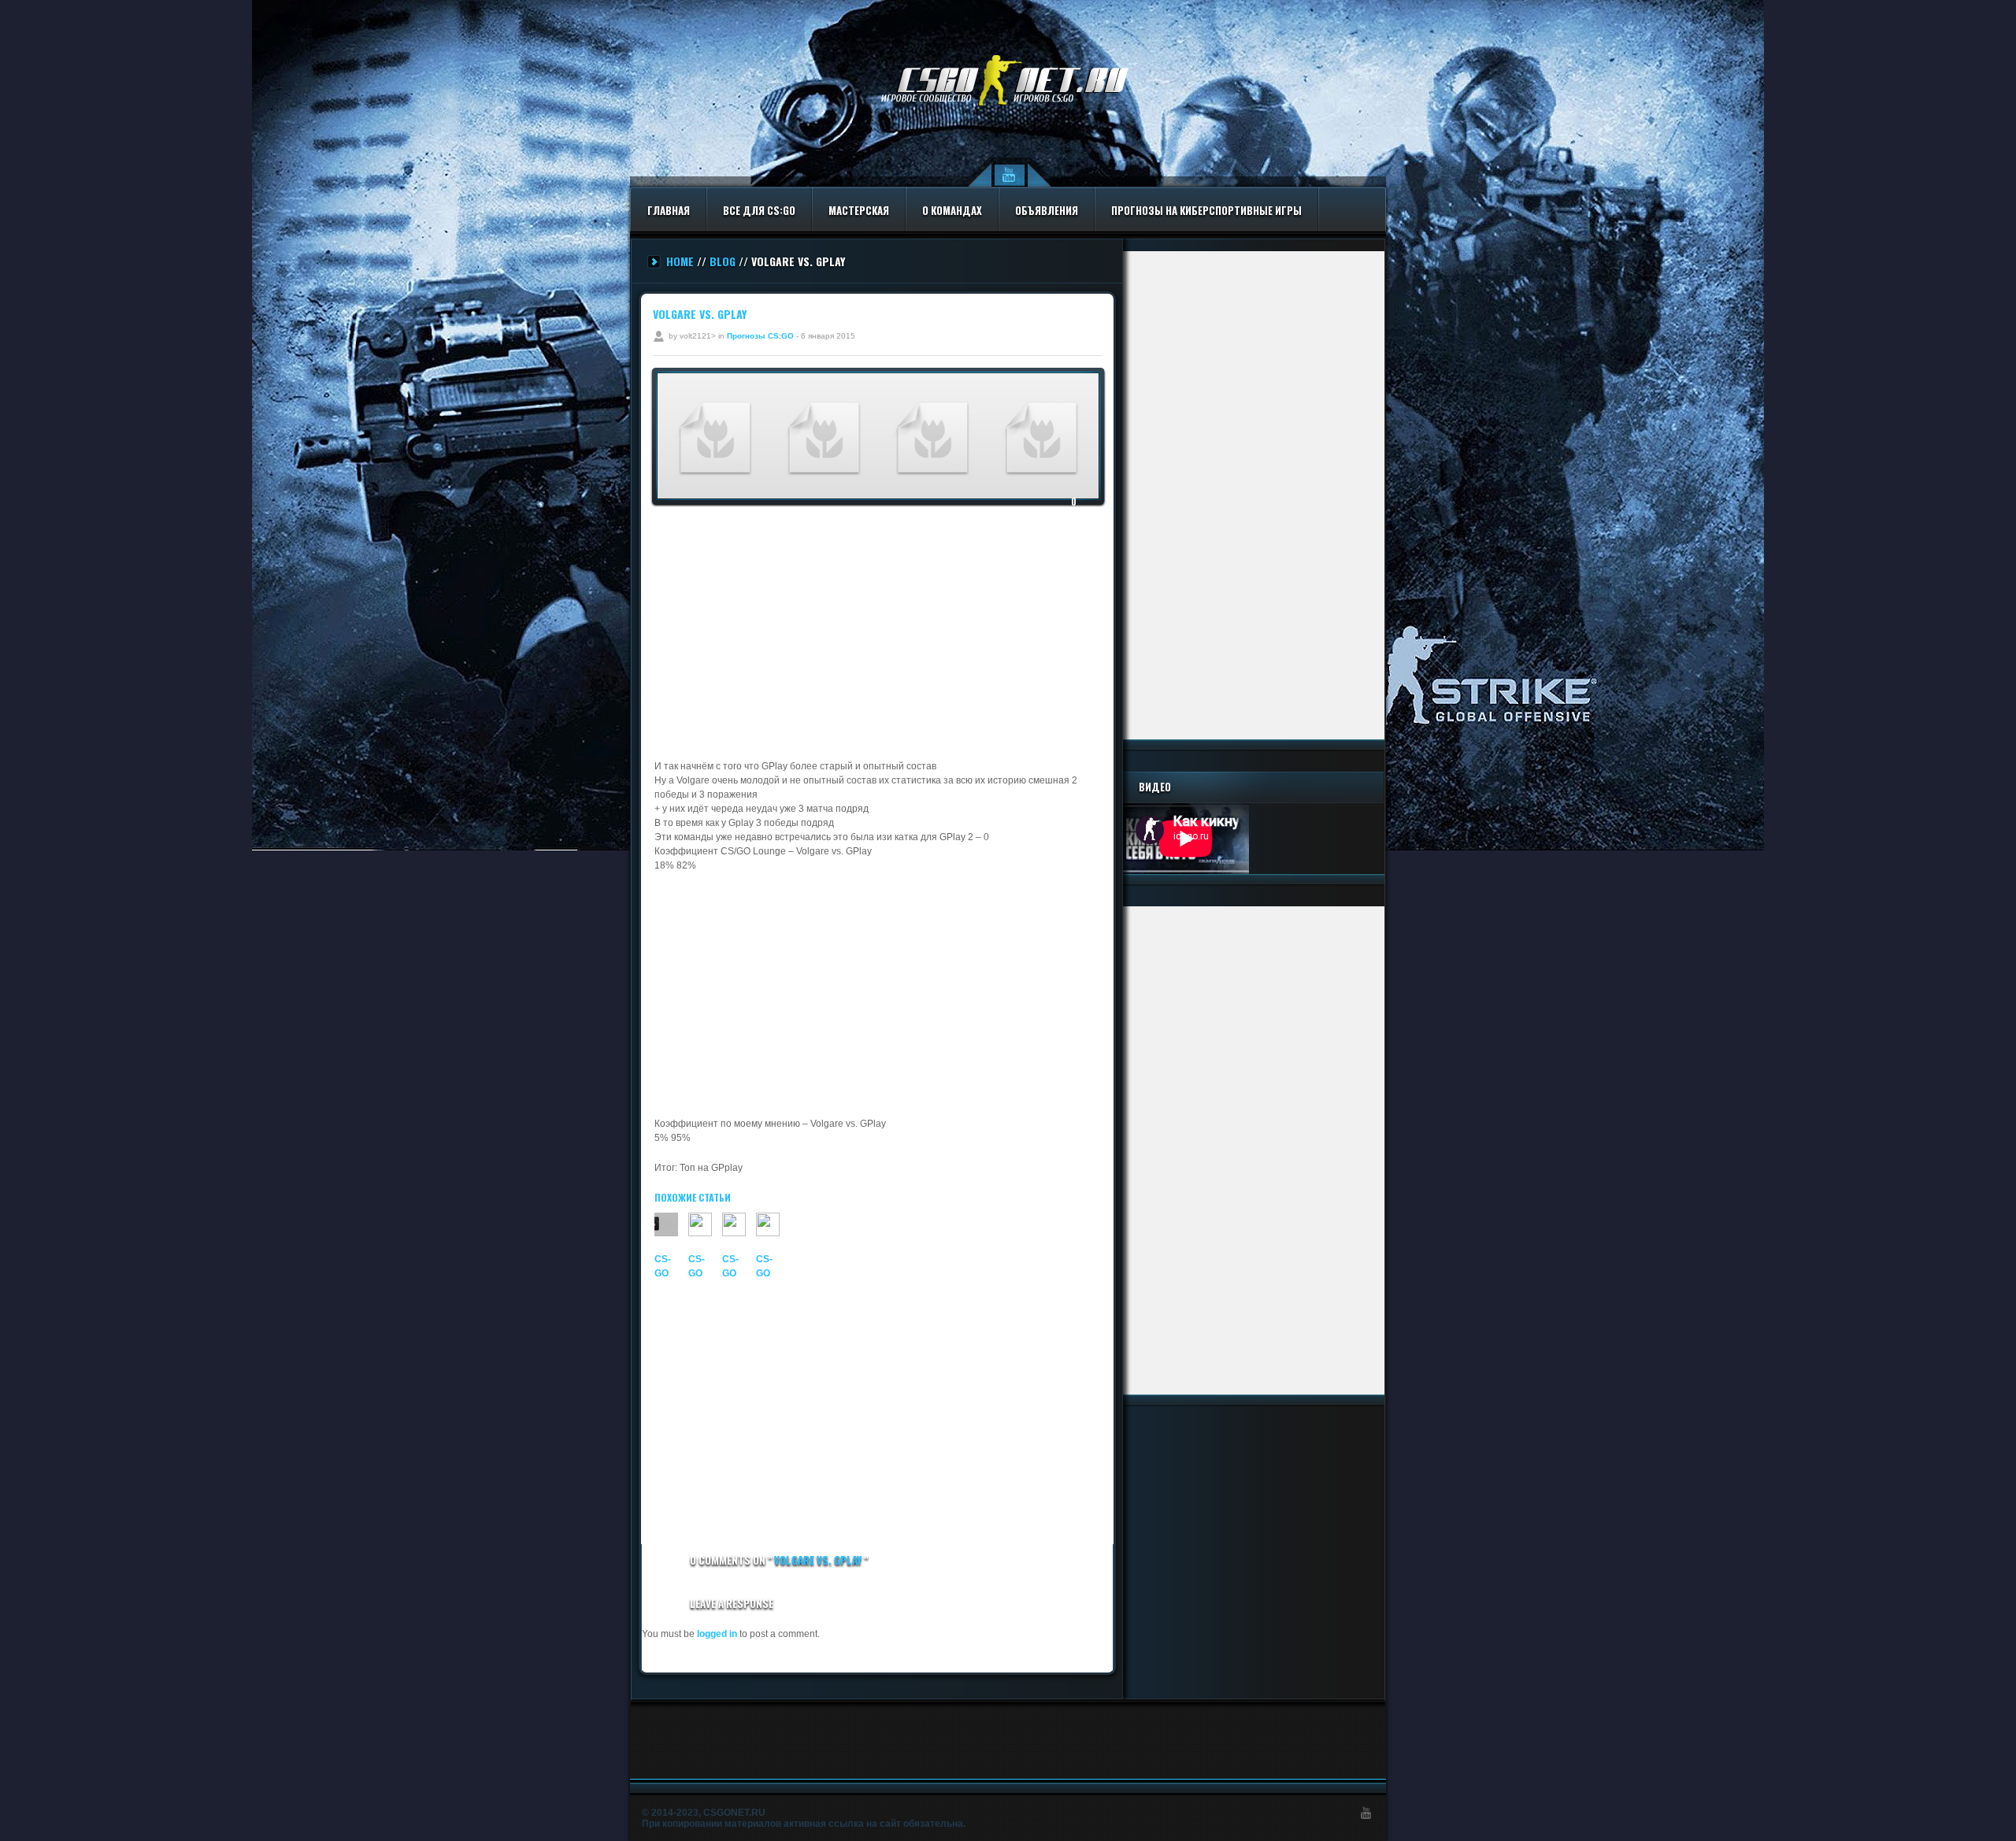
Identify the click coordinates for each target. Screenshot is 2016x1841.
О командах (952, 210)
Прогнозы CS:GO (760, 336)
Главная (669, 210)
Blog (723, 261)
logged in (717, 1634)
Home (680, 261)
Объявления (1047, 210)
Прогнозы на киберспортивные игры (1206, 210)
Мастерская (859, 210)
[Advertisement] (879, 633)
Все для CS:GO (759, 210)
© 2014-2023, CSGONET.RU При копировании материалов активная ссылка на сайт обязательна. (804, 1818)
